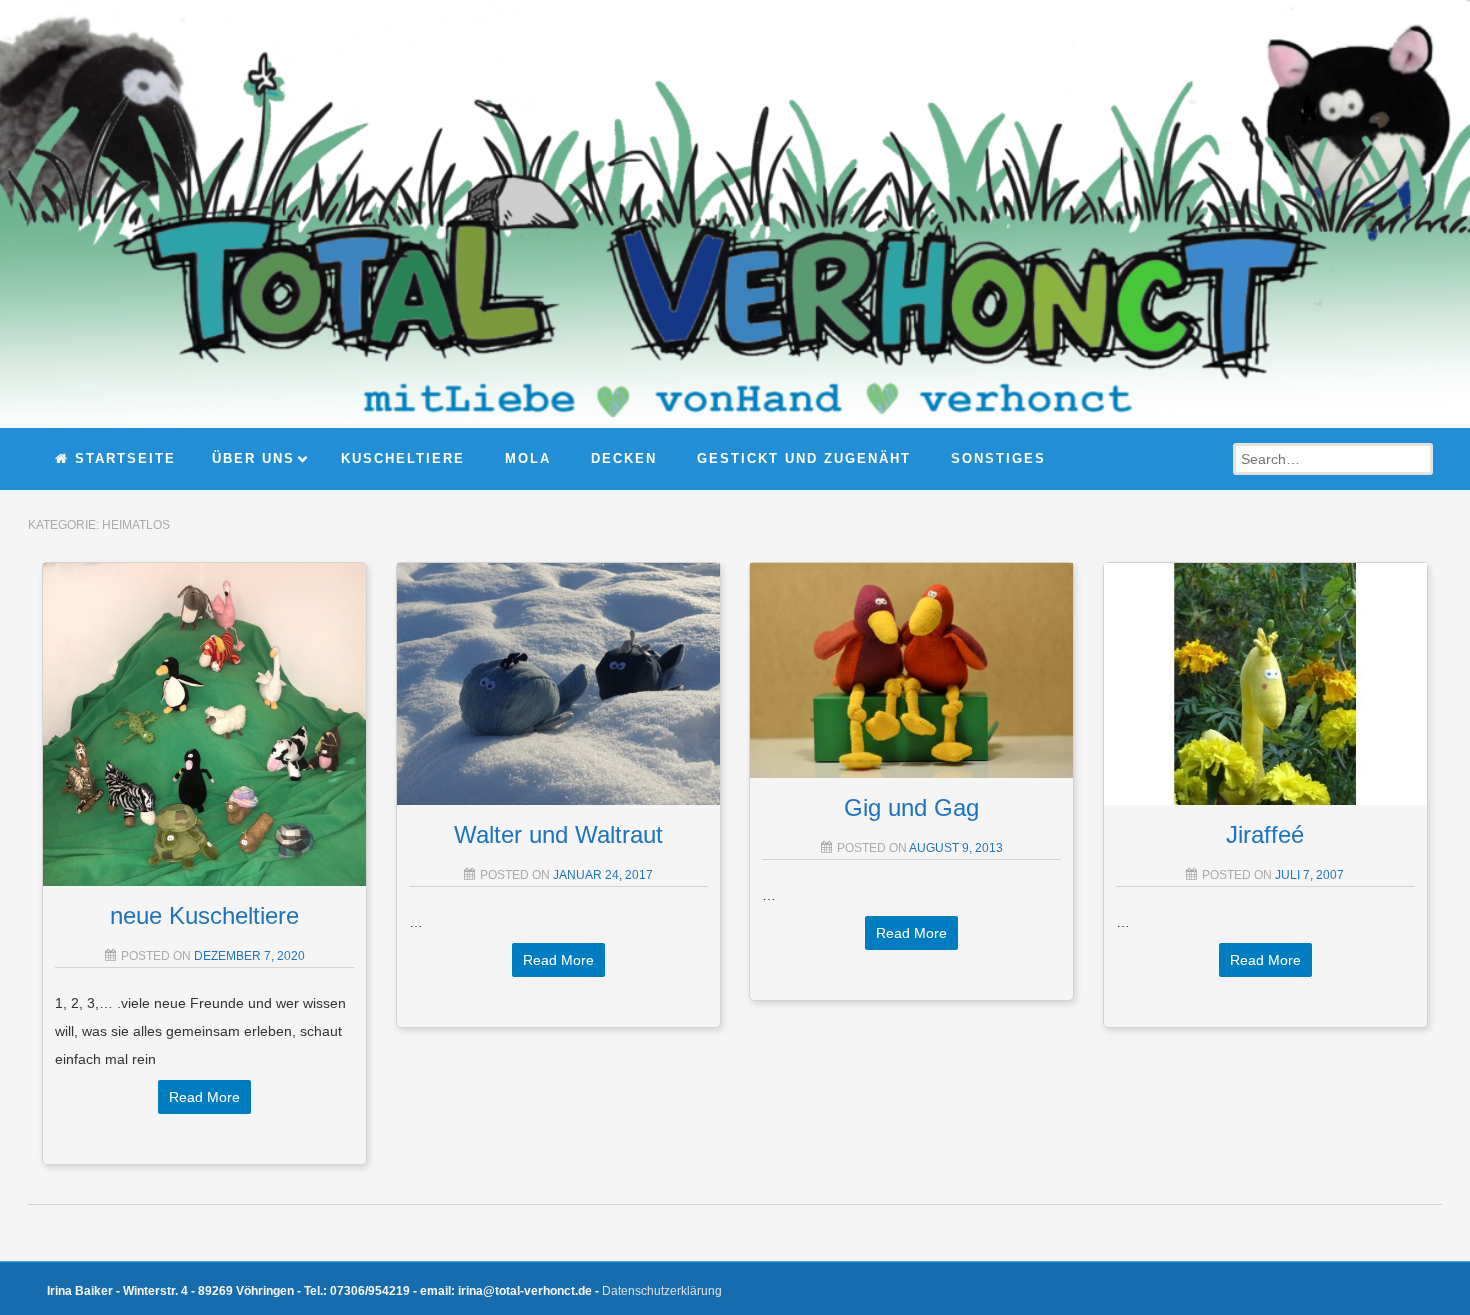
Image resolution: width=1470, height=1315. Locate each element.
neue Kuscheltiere (204, 915)
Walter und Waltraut (558, 834)
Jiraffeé (1265, 834)
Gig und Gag (911, 807)
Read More (204, 1097)
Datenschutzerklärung (662, 1291)
